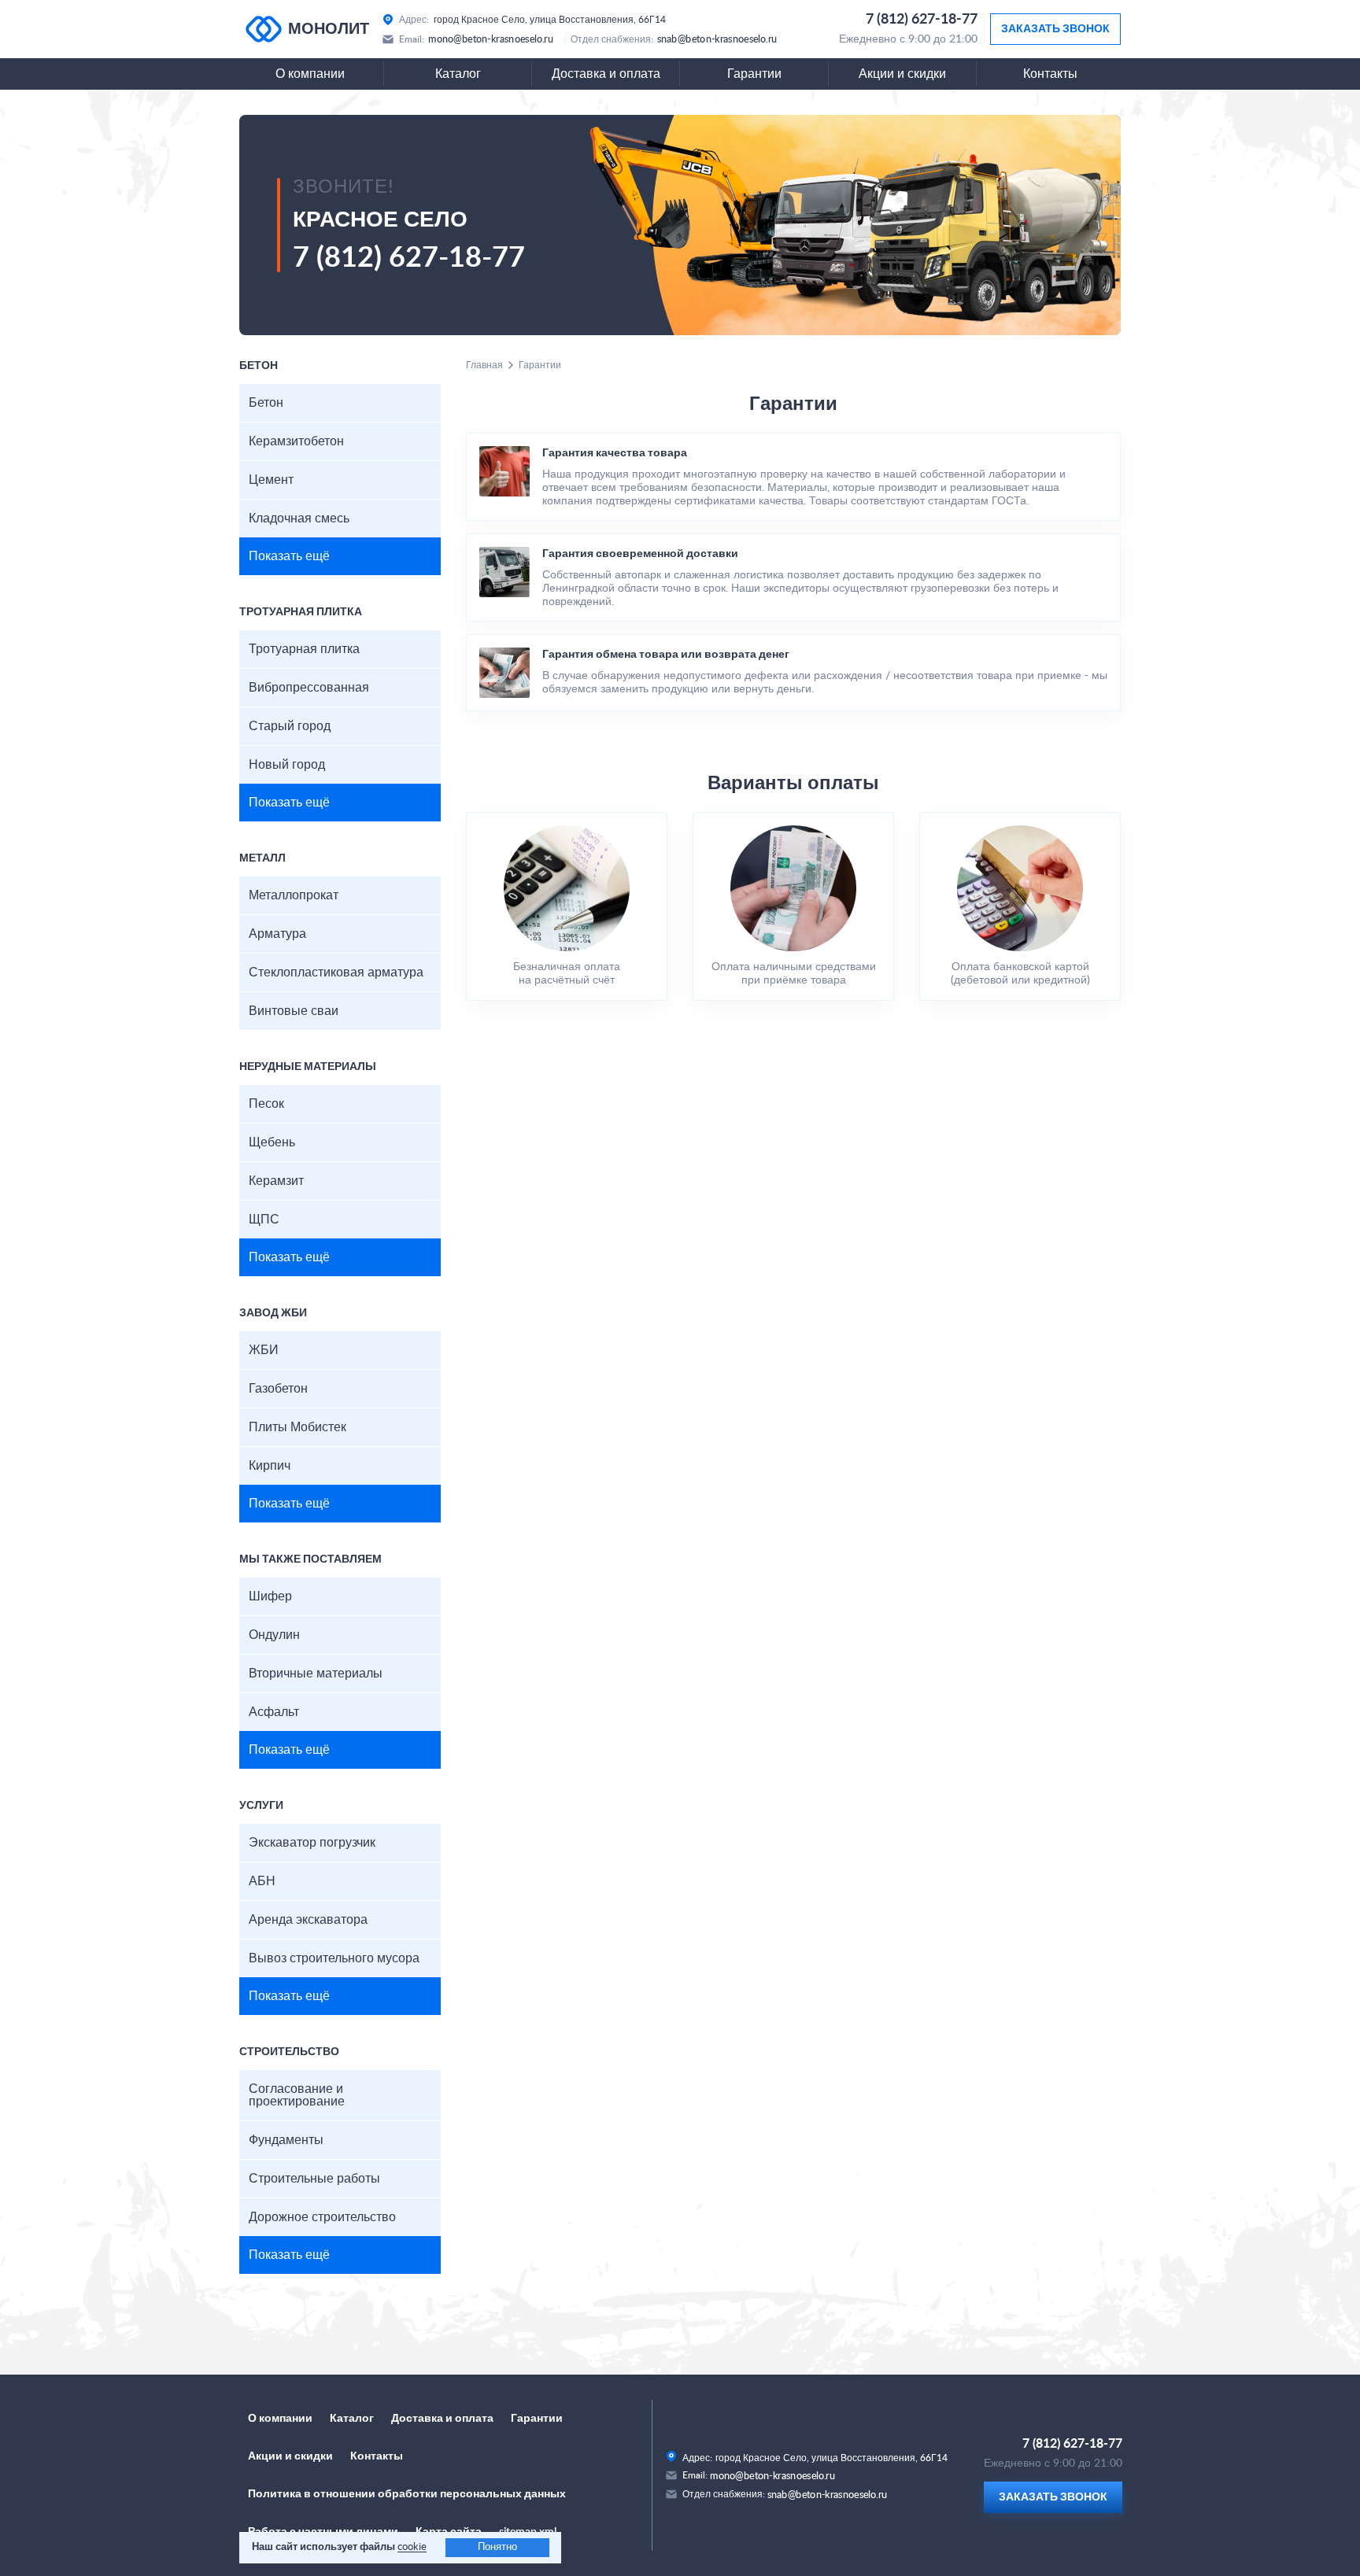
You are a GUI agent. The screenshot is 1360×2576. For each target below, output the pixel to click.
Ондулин (274, 1635)
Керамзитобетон (296, 441)
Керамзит (276, 1181)
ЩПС (264, 1220)
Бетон (266, 403)
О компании (310, 74)
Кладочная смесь (299, 519)
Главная (484, 365)
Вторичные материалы (316, 1674)
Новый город (287, 765)
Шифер (270, 1596)
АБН (262, 1881)
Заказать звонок (1055, 29)
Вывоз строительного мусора (334, 1958)
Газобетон (278, 1389)
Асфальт (274, 1712)
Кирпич (270, 1466)
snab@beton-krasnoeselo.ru (717, 39)
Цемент (271, 480)
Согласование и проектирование (297, 2095)
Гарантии (754, 74)
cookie (412, 2547)
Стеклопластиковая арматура (336, 972)
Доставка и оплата (606, 74)
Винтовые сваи (294, 1011)
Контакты (1050, 74)
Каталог (458, 74)
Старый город (290, 726)
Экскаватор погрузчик (312, 1843)
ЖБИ (264, 1350)
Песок (266, 1104)
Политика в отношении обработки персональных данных (407, 2494)
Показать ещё (289, 556)
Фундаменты (286, 2140)
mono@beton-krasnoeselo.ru (491, 39)
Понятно (497, 2547)
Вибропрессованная (309, 688)
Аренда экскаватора (308, 1920)
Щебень (272, 1142)
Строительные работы (314, 2179)
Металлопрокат (294, 895)
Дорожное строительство (322, 2217)
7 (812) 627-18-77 (922, 20)
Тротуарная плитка (304, 649)
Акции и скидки (902, 74)
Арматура (277, 934)
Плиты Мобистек (297, 1427)
